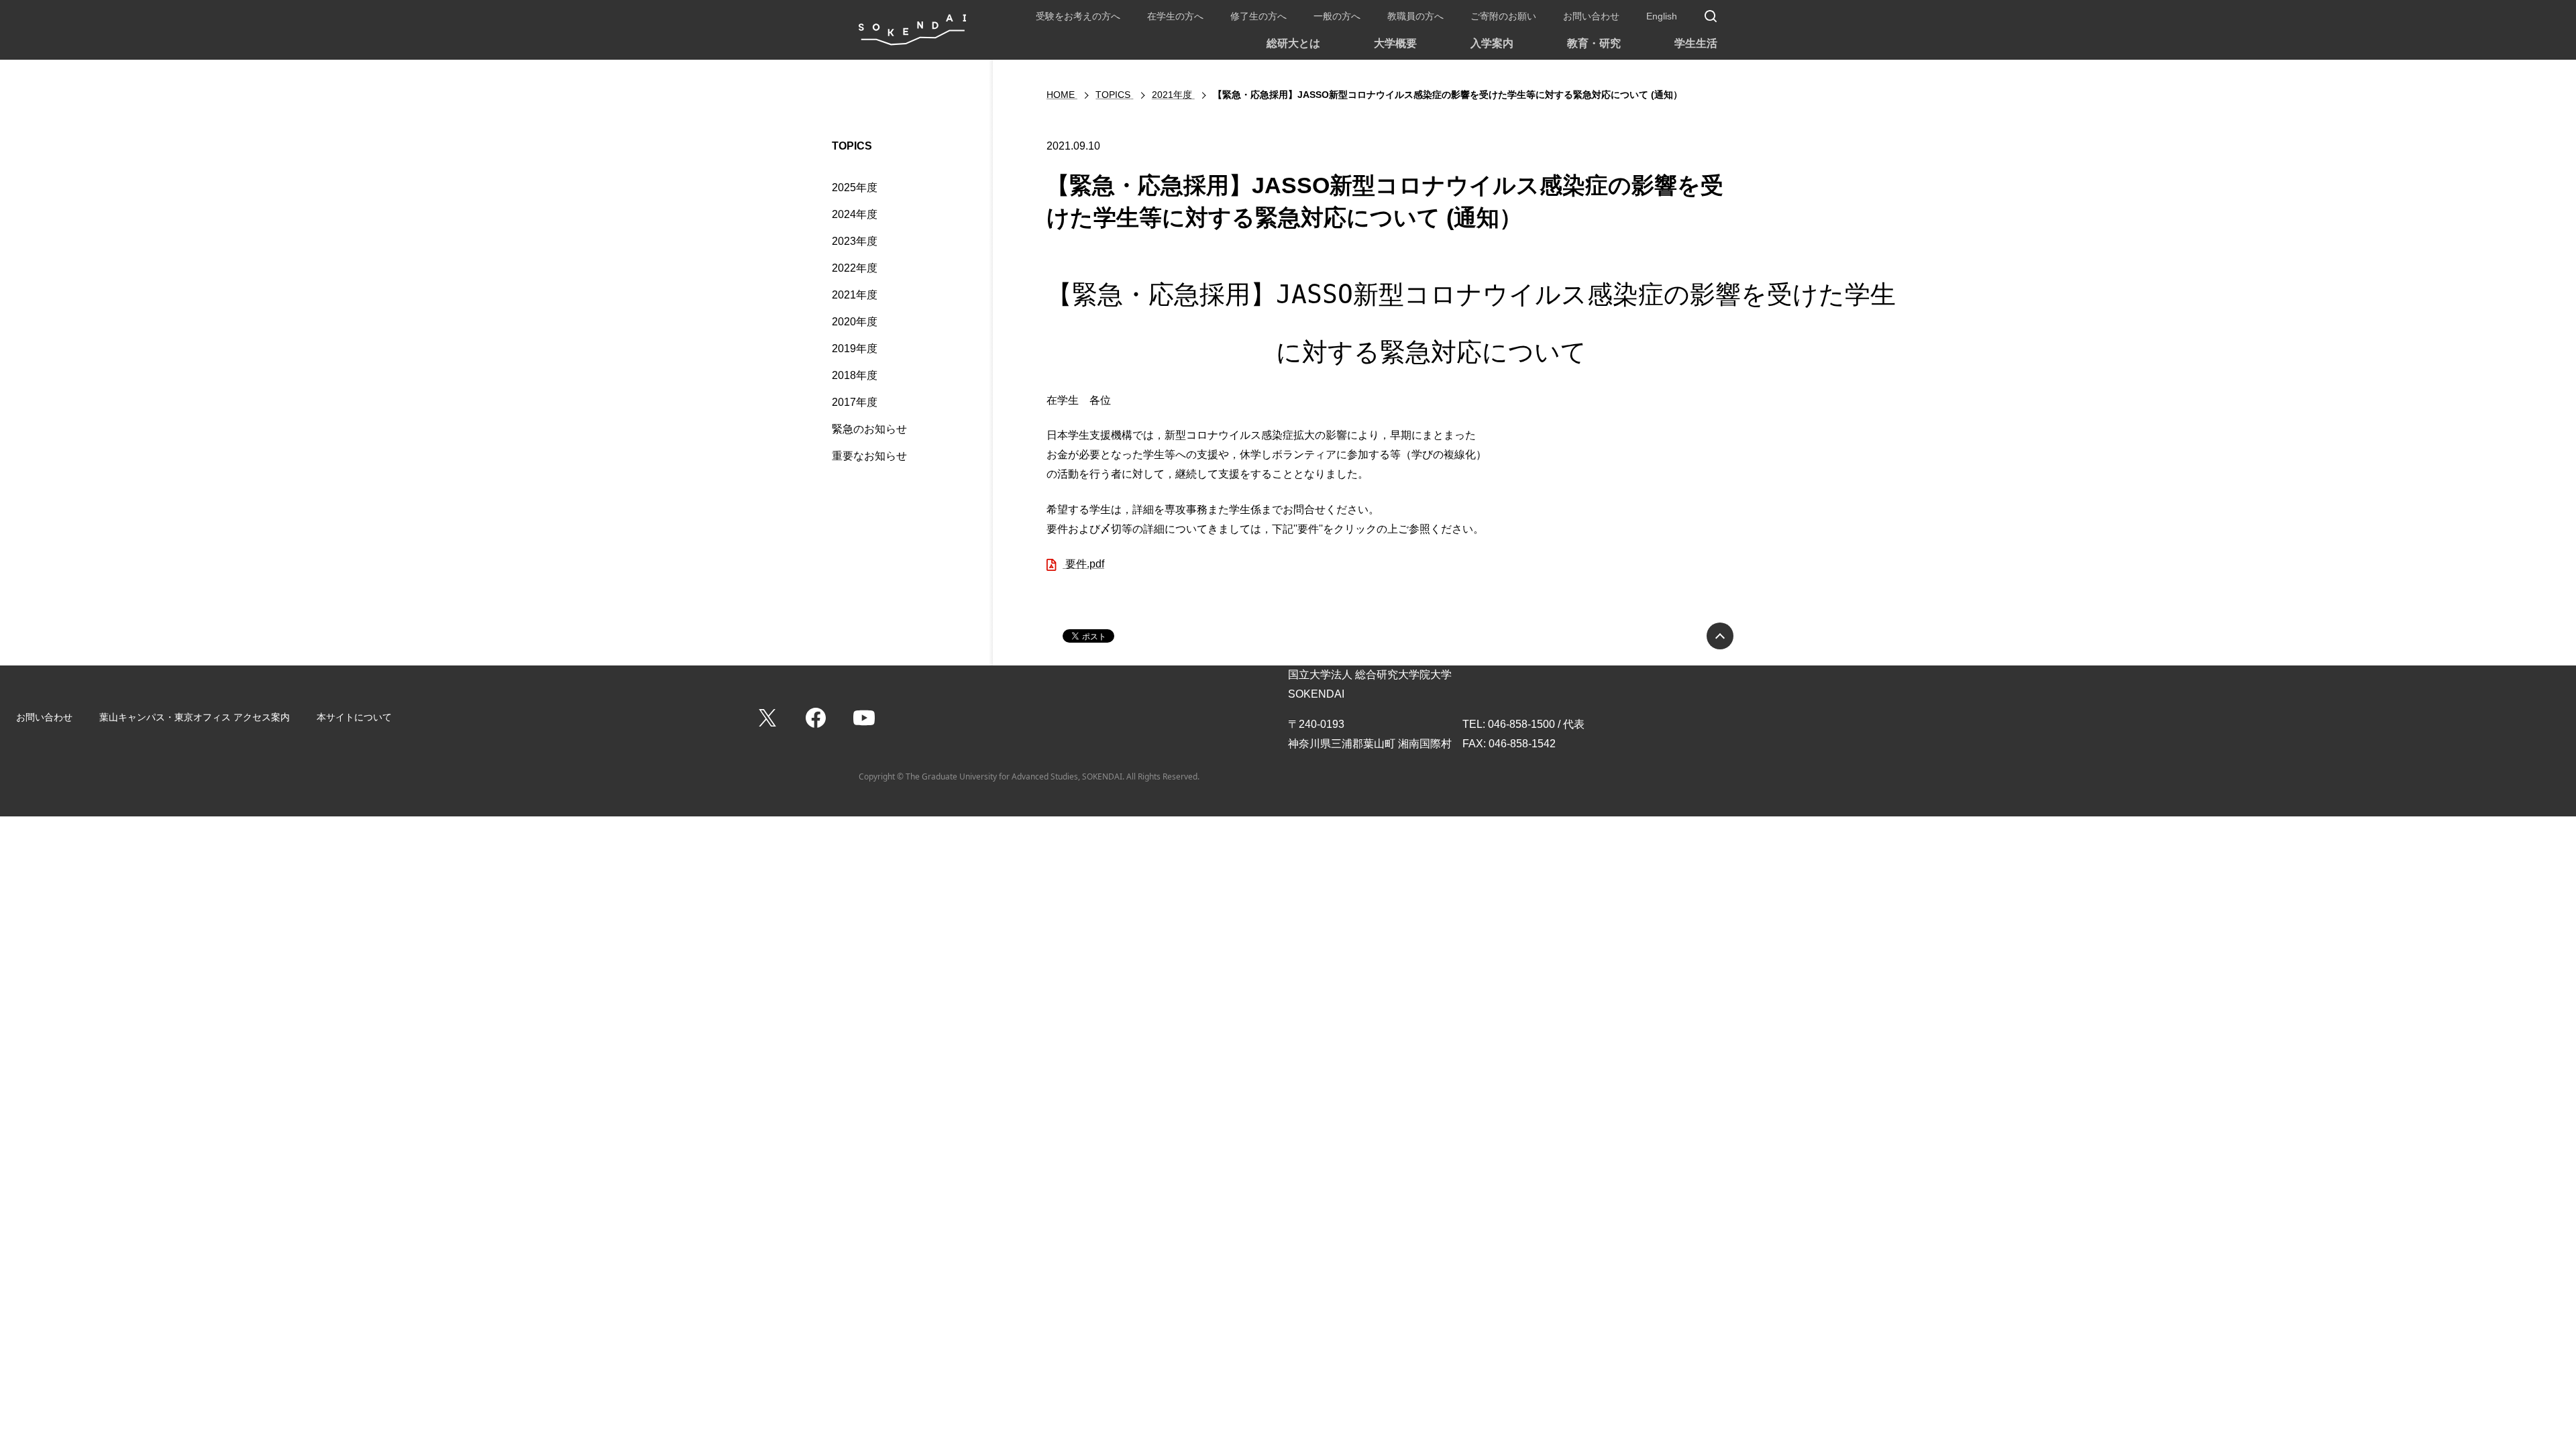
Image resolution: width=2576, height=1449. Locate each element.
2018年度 (855, 375)
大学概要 (1395, 43)
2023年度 (855, 241)
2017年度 (855, 402)
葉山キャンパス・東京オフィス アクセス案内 (195, 717)
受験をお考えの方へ (1078, 16)
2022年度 (855, 268)
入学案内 (1492, 43)
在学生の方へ (1175, 16)
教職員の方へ (1415, 16)
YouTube (864, 718)
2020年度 (855, 322)
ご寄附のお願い (1503, 16)
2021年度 (855, 295)
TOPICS (852, 146)
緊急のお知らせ (869, 429)
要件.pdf (1083, 564)
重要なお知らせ (869, 456)
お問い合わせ (1591, 16)
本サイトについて (354, 717)
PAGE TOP (1720, 636)
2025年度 (855, 187)
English (1662, 16)
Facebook (816, 718)
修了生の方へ (1258, 16)
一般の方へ (1337, 16)
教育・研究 (1594, 43)
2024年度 (855, 214)
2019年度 (855, 348)
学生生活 (1696, 43)
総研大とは (1293, 43)
